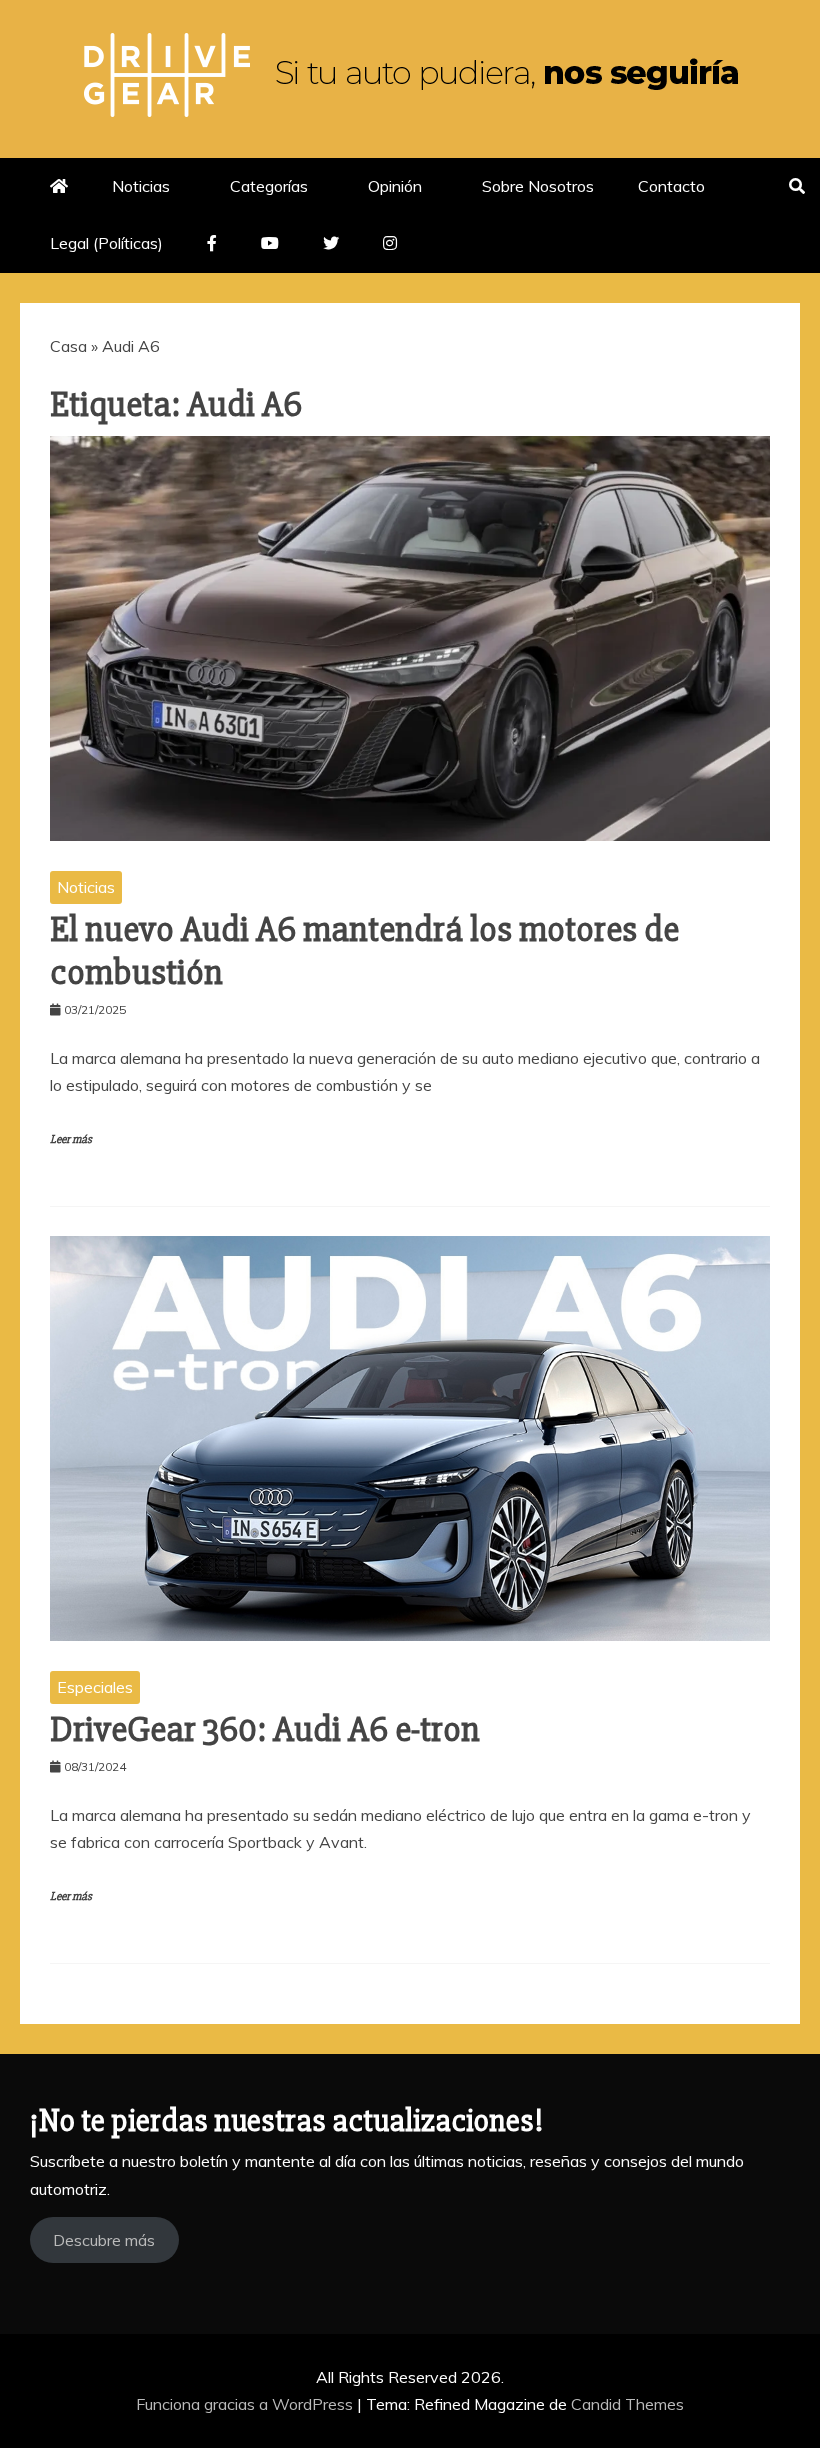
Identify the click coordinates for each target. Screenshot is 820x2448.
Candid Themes (627, 2404)
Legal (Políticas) (106, 243)
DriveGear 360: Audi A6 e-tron (265, 1730)
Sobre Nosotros (538, 186)
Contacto (671, 186)
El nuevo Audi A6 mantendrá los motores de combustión (364, 951)
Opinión (395, 186)
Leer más (71, 1139)
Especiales (95, 1687)
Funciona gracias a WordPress (246, 2404)
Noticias (141, 186)
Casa (68, 346)
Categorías (269, 186)
